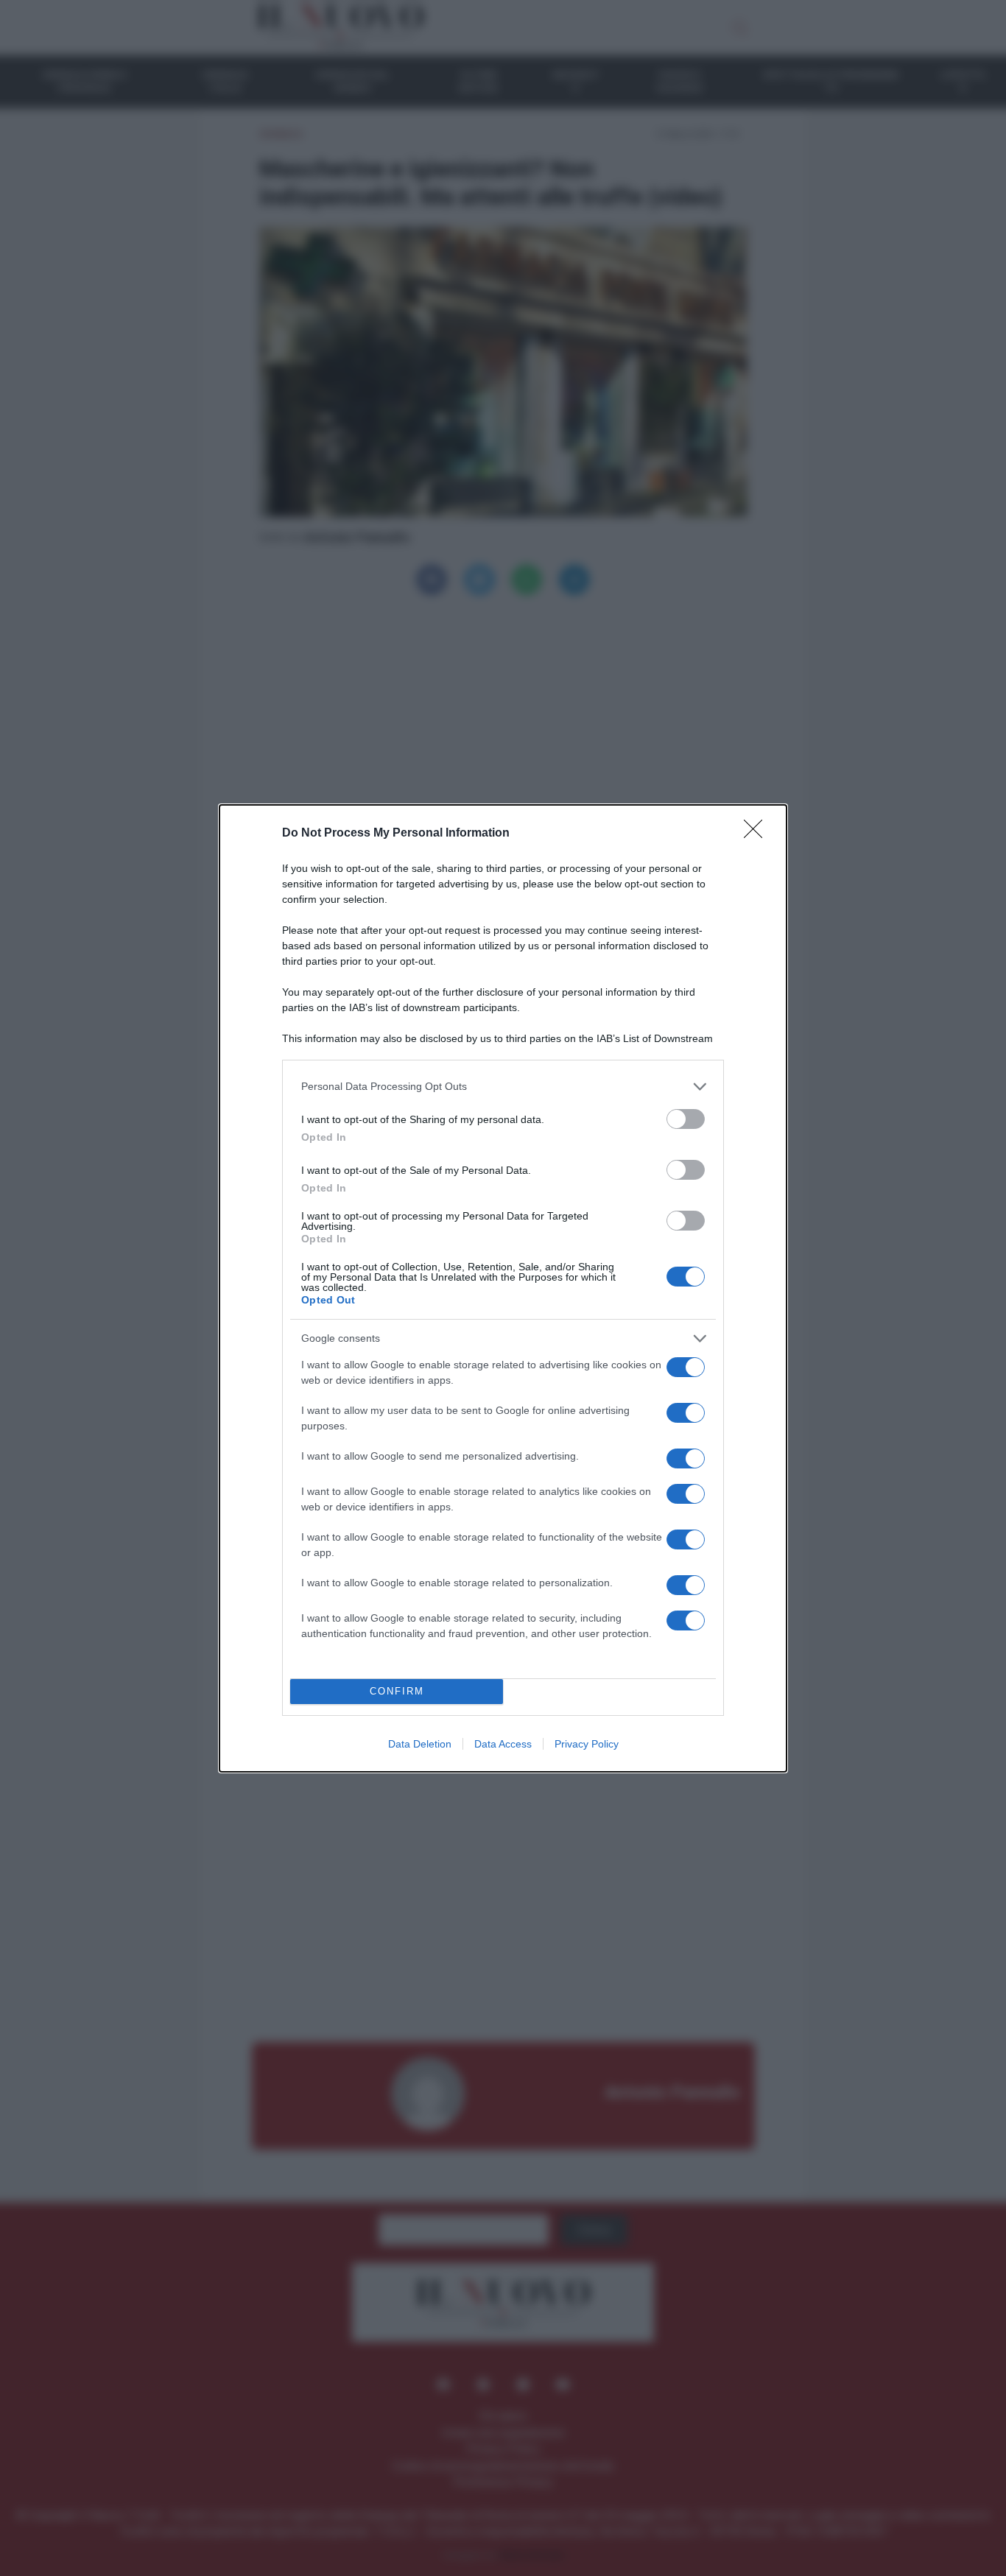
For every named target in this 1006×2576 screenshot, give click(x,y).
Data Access (503, 1744)
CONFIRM (397, 1691)
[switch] (686, 1119)
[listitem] (503, 1087)
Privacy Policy (587, 1744)
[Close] (758, 834)
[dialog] (503, 1288)
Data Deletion (420, 1744)
